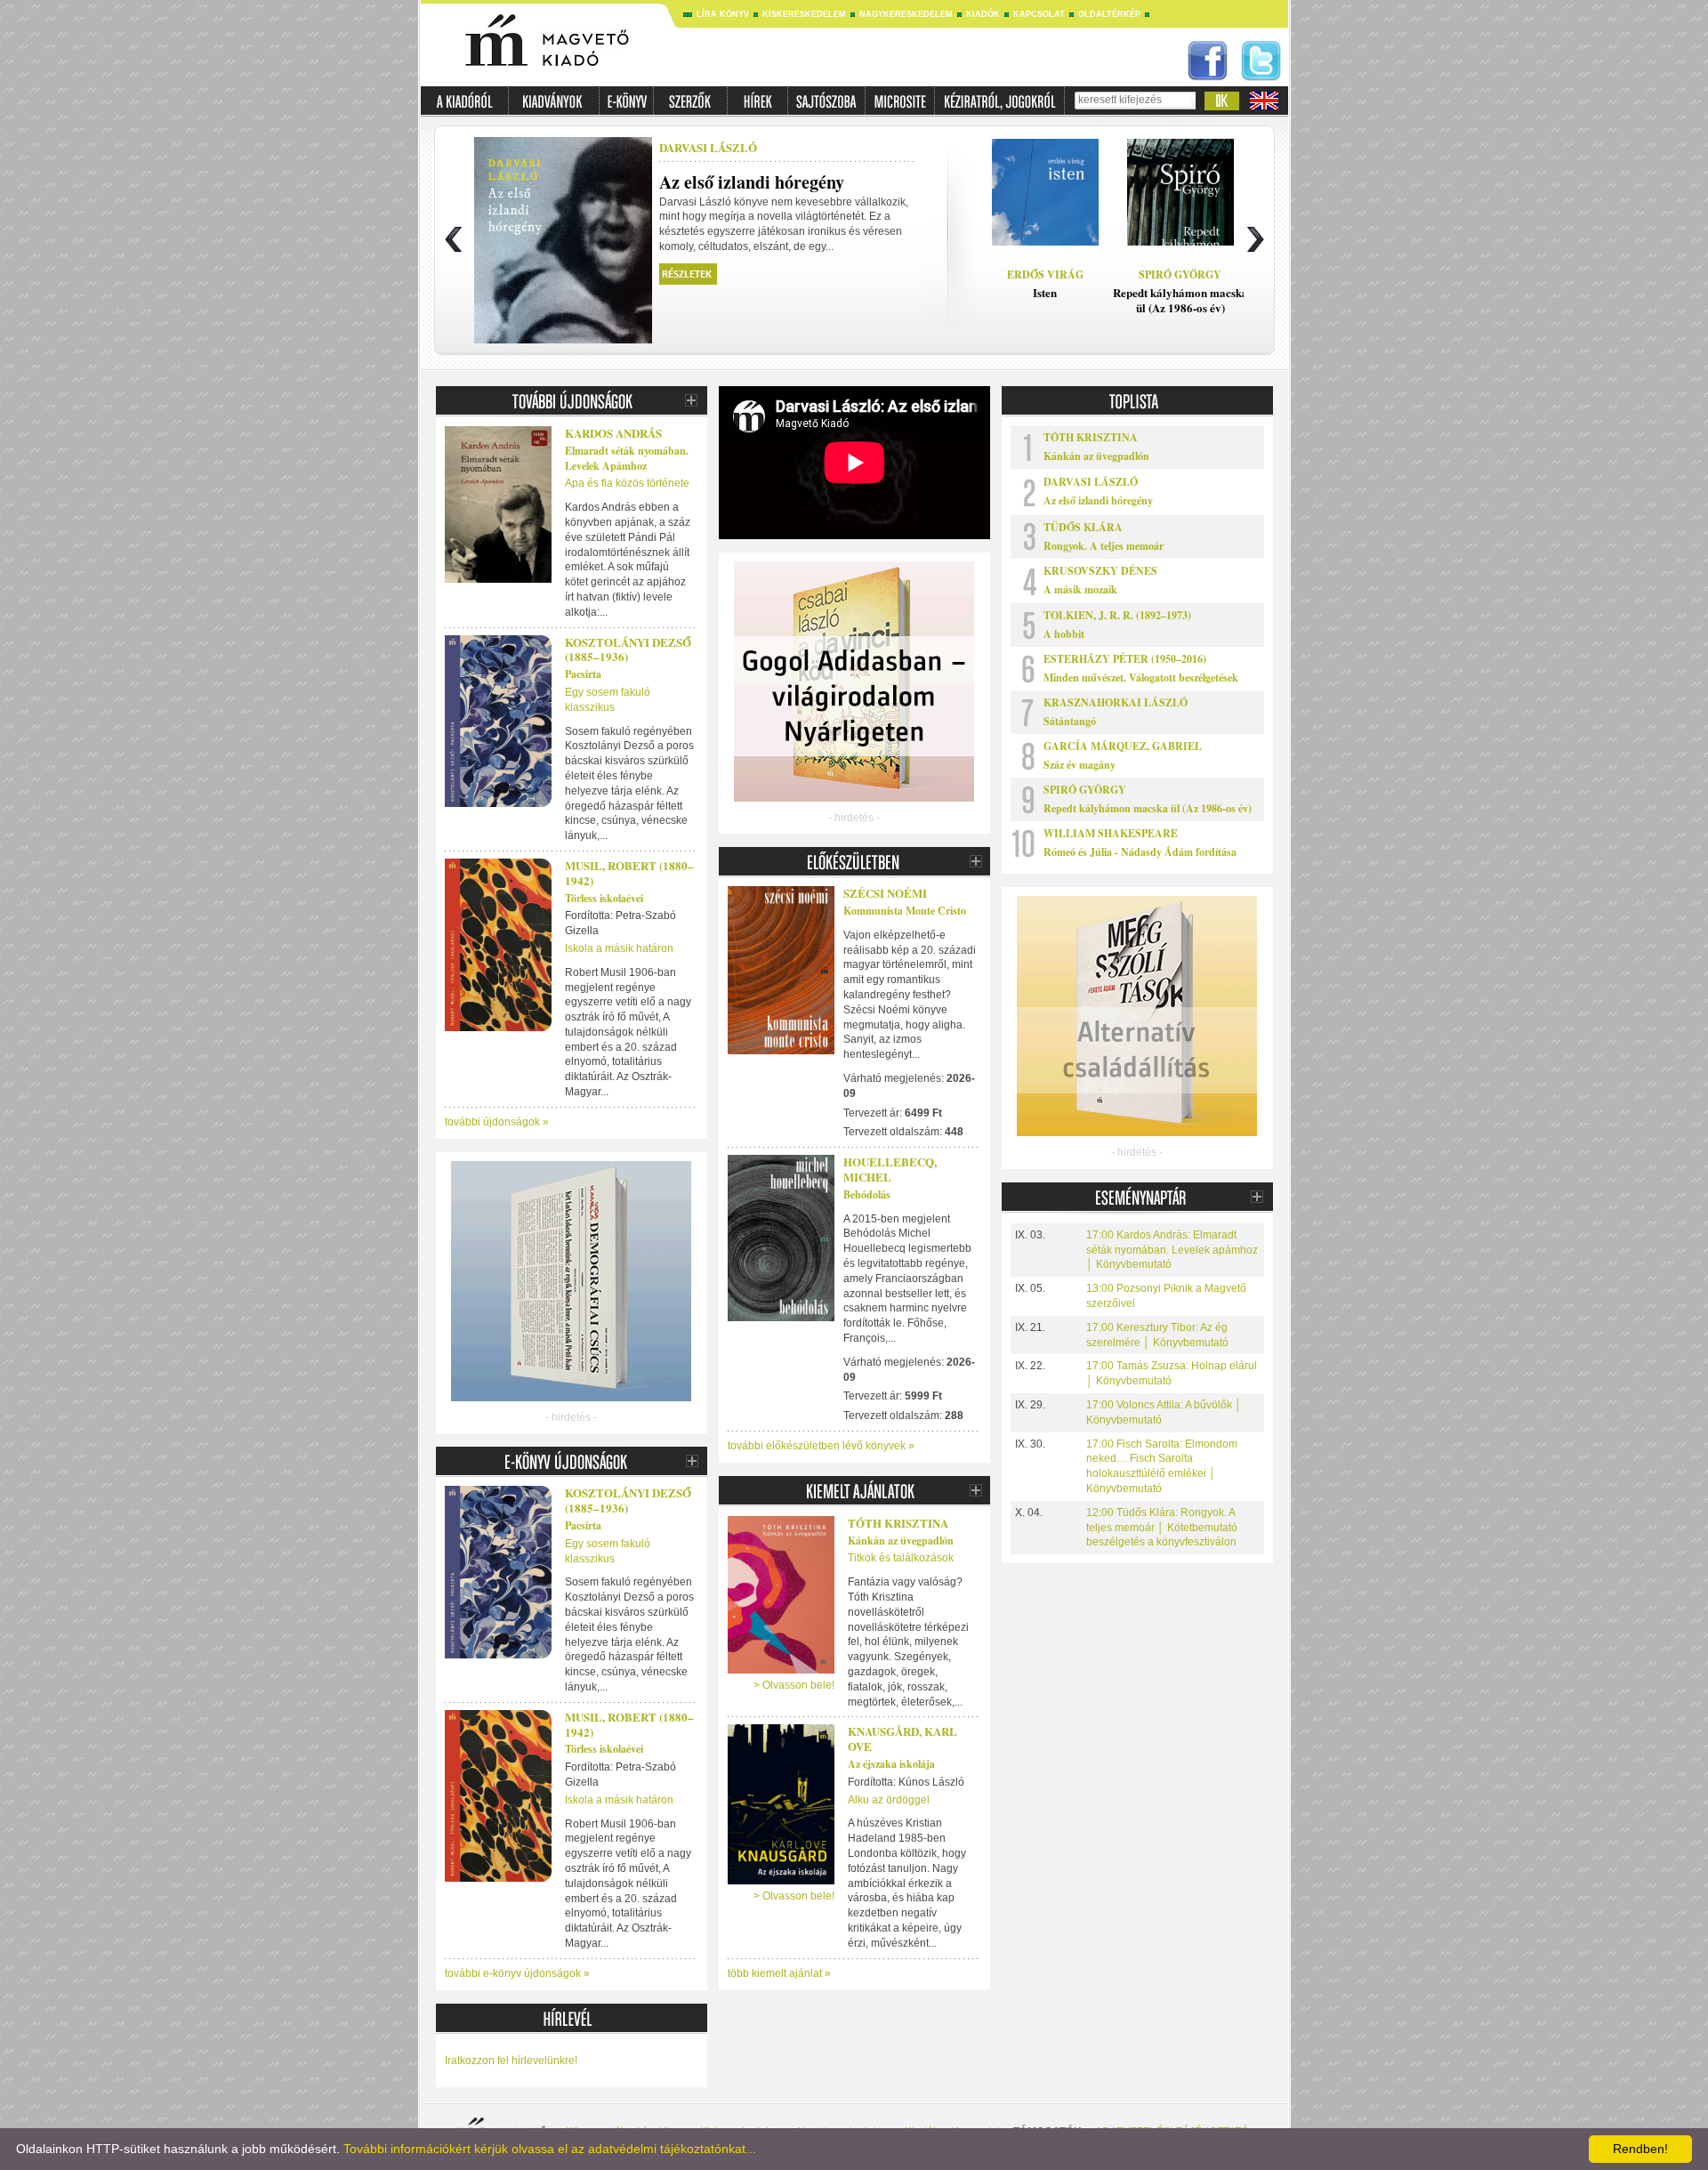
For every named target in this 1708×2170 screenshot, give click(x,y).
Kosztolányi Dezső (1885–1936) (628, 649)
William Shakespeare (1111, 833)
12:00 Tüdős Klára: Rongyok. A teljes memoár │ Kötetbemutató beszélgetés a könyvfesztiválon (1162, 1528)
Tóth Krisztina (898, 1523)
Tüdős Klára (1083, 527)
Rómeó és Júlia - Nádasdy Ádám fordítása (1140, 852)
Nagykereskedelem (906, 14)
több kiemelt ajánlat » (779, 1973)
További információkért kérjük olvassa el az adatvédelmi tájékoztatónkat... (550, 2149)
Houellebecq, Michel (890, 1169)
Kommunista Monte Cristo (905, 911)
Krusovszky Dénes (1100, 571)
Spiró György (1180, 274)
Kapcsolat (1039, 14)
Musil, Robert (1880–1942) (629, 873)
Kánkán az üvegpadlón (901, 1541)
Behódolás (867, 1194)
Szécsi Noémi (885, 893)
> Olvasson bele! (794, 1685)
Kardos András (613, 433)
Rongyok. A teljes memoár (1104, 546)
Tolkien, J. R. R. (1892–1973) (1117, 615)
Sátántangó (1070, 721)
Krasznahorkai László (1116, 702)
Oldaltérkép (1109, 14)
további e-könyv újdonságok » (517, 1973)
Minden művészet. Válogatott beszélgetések (1141, 678)
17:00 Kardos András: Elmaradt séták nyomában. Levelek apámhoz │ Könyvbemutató (1172, 1250)
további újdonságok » (497, 1122)
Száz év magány (1080, 765)
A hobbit (1064, 634)
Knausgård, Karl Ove (902, 1738)
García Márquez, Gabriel (1123, 746)
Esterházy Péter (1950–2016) (1125, 659)
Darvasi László (708, 147)
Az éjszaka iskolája (891, 1764)
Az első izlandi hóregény (1098, 500)
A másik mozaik (1080, 589)
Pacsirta (583, 674)
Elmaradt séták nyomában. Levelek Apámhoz (627, 458)
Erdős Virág (1045, 274)
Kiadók (983, 14)
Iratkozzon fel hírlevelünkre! (511, 2061)
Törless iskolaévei (604, 898)
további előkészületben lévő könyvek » (821, 1446)
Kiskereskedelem (804, 14)
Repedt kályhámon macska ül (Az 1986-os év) (1148, 808)
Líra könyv (723, 14)
